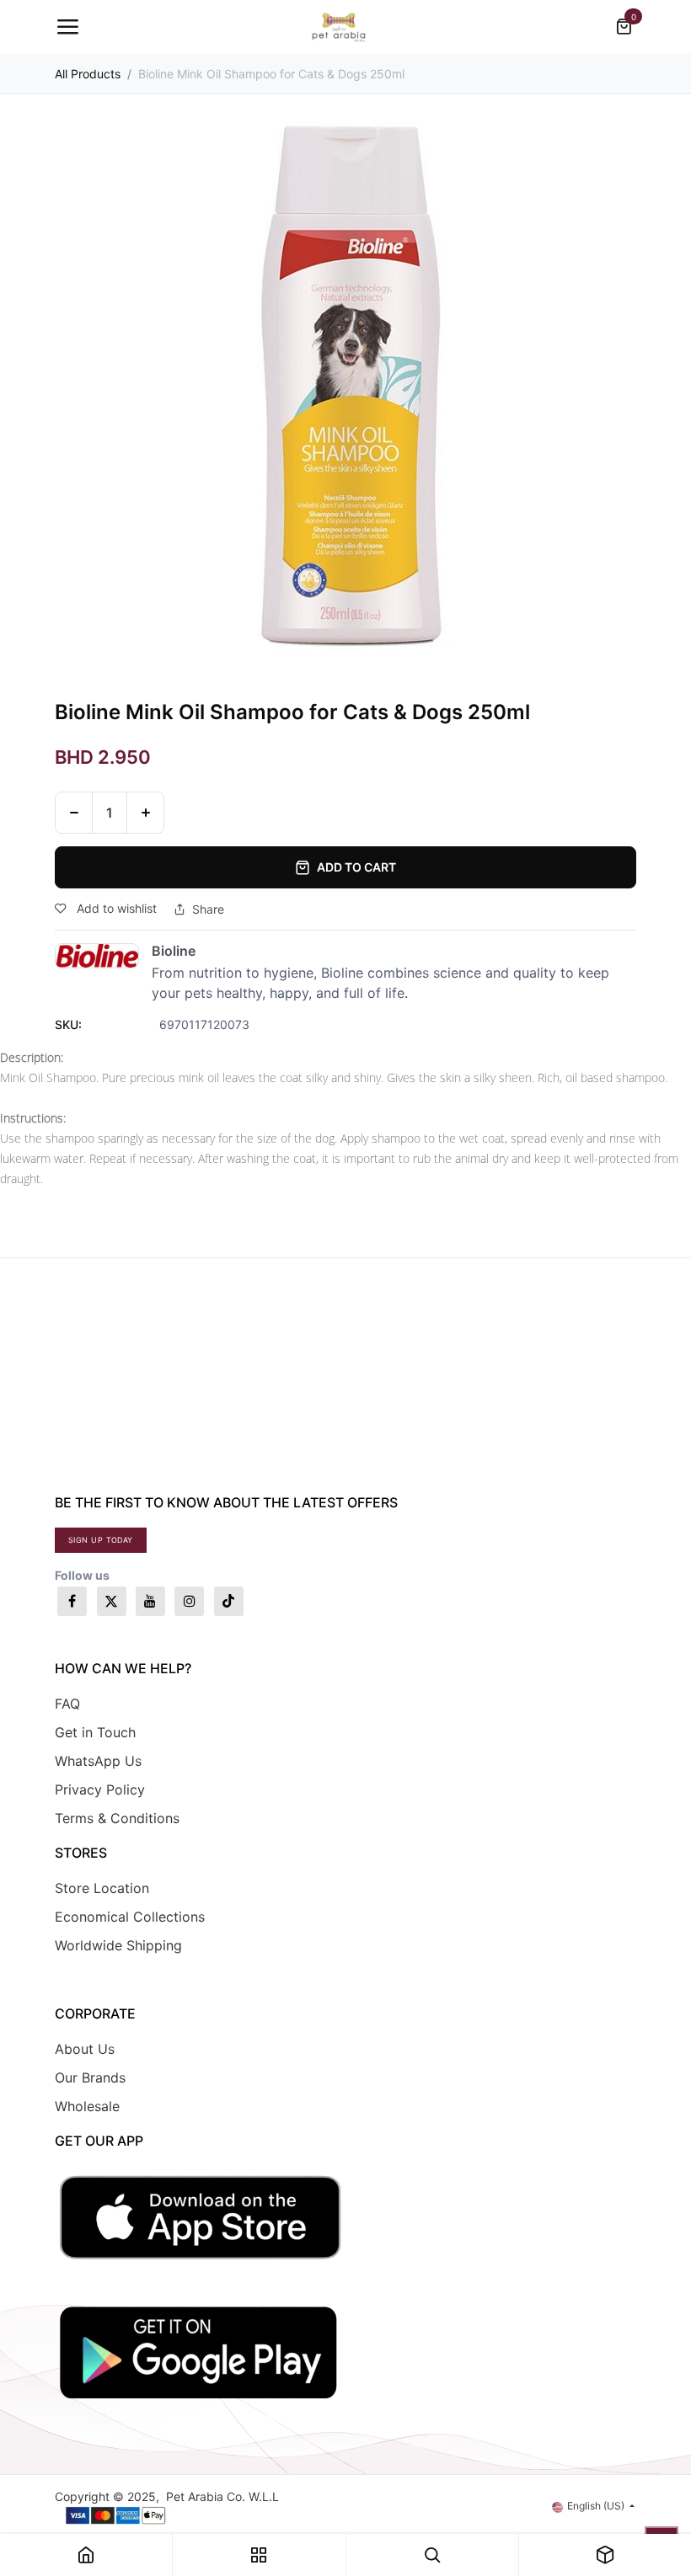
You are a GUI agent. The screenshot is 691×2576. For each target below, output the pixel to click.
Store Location (102, 1888)
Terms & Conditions (117, 1818)
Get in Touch (95, 1732)
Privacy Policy (100, 1789)
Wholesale (87, 2106)
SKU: (68, 1024)
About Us (85, 2049)
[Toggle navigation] (67, 27)
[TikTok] (229, 1601)
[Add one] (145, 813)
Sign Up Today (101, 1540)
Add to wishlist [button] (115, 908)
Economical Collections (130, 1917)
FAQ (67, 1704)
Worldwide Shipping (118, 1945)
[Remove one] (74, 813)
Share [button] (208, 909)
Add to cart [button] (356, 867)
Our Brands (90, 2077)
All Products (88, 74)
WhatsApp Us (98, 1761)
